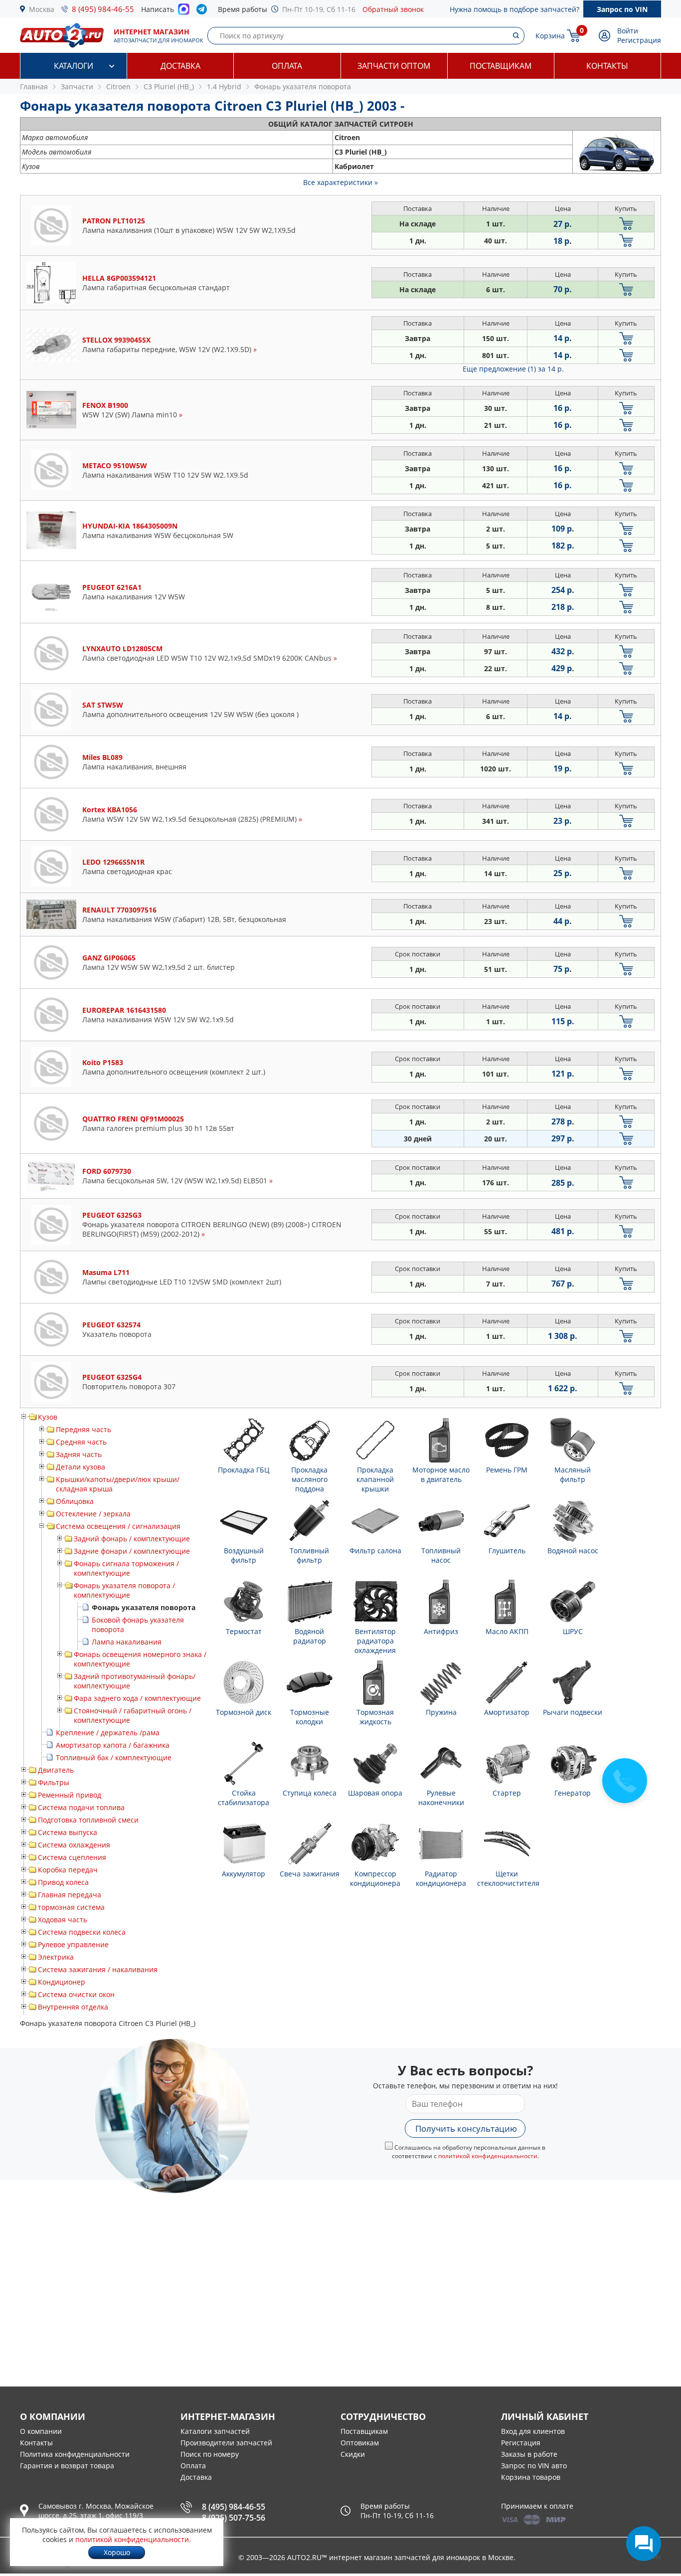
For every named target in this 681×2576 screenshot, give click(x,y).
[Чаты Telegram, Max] (644, 2544)
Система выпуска (68, 1832)
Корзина (550, 36)
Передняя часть (84, 1429)
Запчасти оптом (394, 66)
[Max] (184, 12)
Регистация (521, 2443)
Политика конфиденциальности (75, 2454)
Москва (42, 9)
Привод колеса (63, 1882)
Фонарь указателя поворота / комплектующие (124, 1590)
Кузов (48, 1417)
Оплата (287, 66)
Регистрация (639, 40)
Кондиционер (62, 1982)
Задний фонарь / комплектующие (132, 1539)
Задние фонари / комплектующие (132, 1551)
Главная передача (70, 1895)
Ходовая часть (63, 1920)
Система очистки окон (76, 1994)
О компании (41, 2431)
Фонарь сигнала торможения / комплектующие (126, 1568)
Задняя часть (79, 1454)
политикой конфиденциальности (488, 2156)
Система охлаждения (74, 1845)
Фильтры (54, 1782)
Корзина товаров (531, 2477)
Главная (34, 87)
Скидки (353, 2454)
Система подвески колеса (82, 1932)
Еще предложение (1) (513, 369)
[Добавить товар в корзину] (626, 224)
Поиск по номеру (210, 2454)
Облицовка (75, 1501)
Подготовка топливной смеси (88, 1820)
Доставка (180, 66)
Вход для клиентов (533, 2431)
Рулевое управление (73, 1944)
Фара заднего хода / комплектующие (137, 1698)
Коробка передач (68, 1870)
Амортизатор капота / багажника (113, 1745)
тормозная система (71, 1907)
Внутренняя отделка (73, 2007)
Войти (628, 31)
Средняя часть (81, 1442)
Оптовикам (360, 2443)
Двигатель (56, 1770)
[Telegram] (204, 11)
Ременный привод (70, 1795)
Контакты (607, 66)
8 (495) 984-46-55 (103, 9)
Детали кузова (81, 1467)
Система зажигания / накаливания (98, 1969)
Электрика (56, 1957)
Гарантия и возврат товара (67, 2466)
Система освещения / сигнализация (118, 1526)
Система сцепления (72, 1857)
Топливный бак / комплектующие (114, 1757)
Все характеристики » (340, 182)
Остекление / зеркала (93, 1514)
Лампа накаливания (127, 1642)
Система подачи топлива (81, 1807)
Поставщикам (501, 66)
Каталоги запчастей (215, 2431)
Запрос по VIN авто (534, 2466)
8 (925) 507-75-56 (234, 2518)
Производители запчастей (226, 2443)
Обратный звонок (393, 9)
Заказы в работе (529, 2454)
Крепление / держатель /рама (108, 1733)
